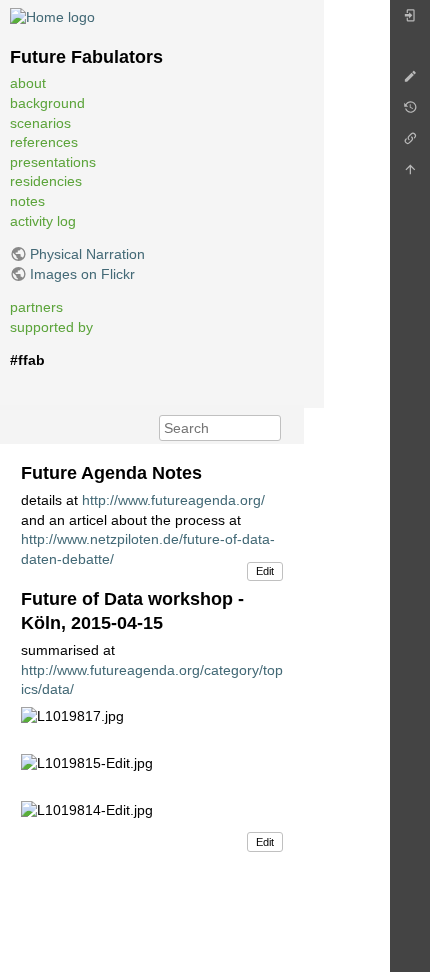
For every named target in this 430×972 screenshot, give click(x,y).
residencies (46, 181)
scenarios (40, 123)
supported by (51, 327)
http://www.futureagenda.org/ (173, 500)
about (28, 83)
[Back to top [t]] (410, 174)
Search (270, 428)
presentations (53, 162)
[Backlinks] (410, 143)
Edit (265, 571)
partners (36, 307)
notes (27, 201)
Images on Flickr (82, 274)
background (47, 103)
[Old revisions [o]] (410, 112)
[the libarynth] (52, 16)
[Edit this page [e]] (410, 81)
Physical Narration (87, 254)
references (44, 142)
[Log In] (410, 20)
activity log (43, 221)
